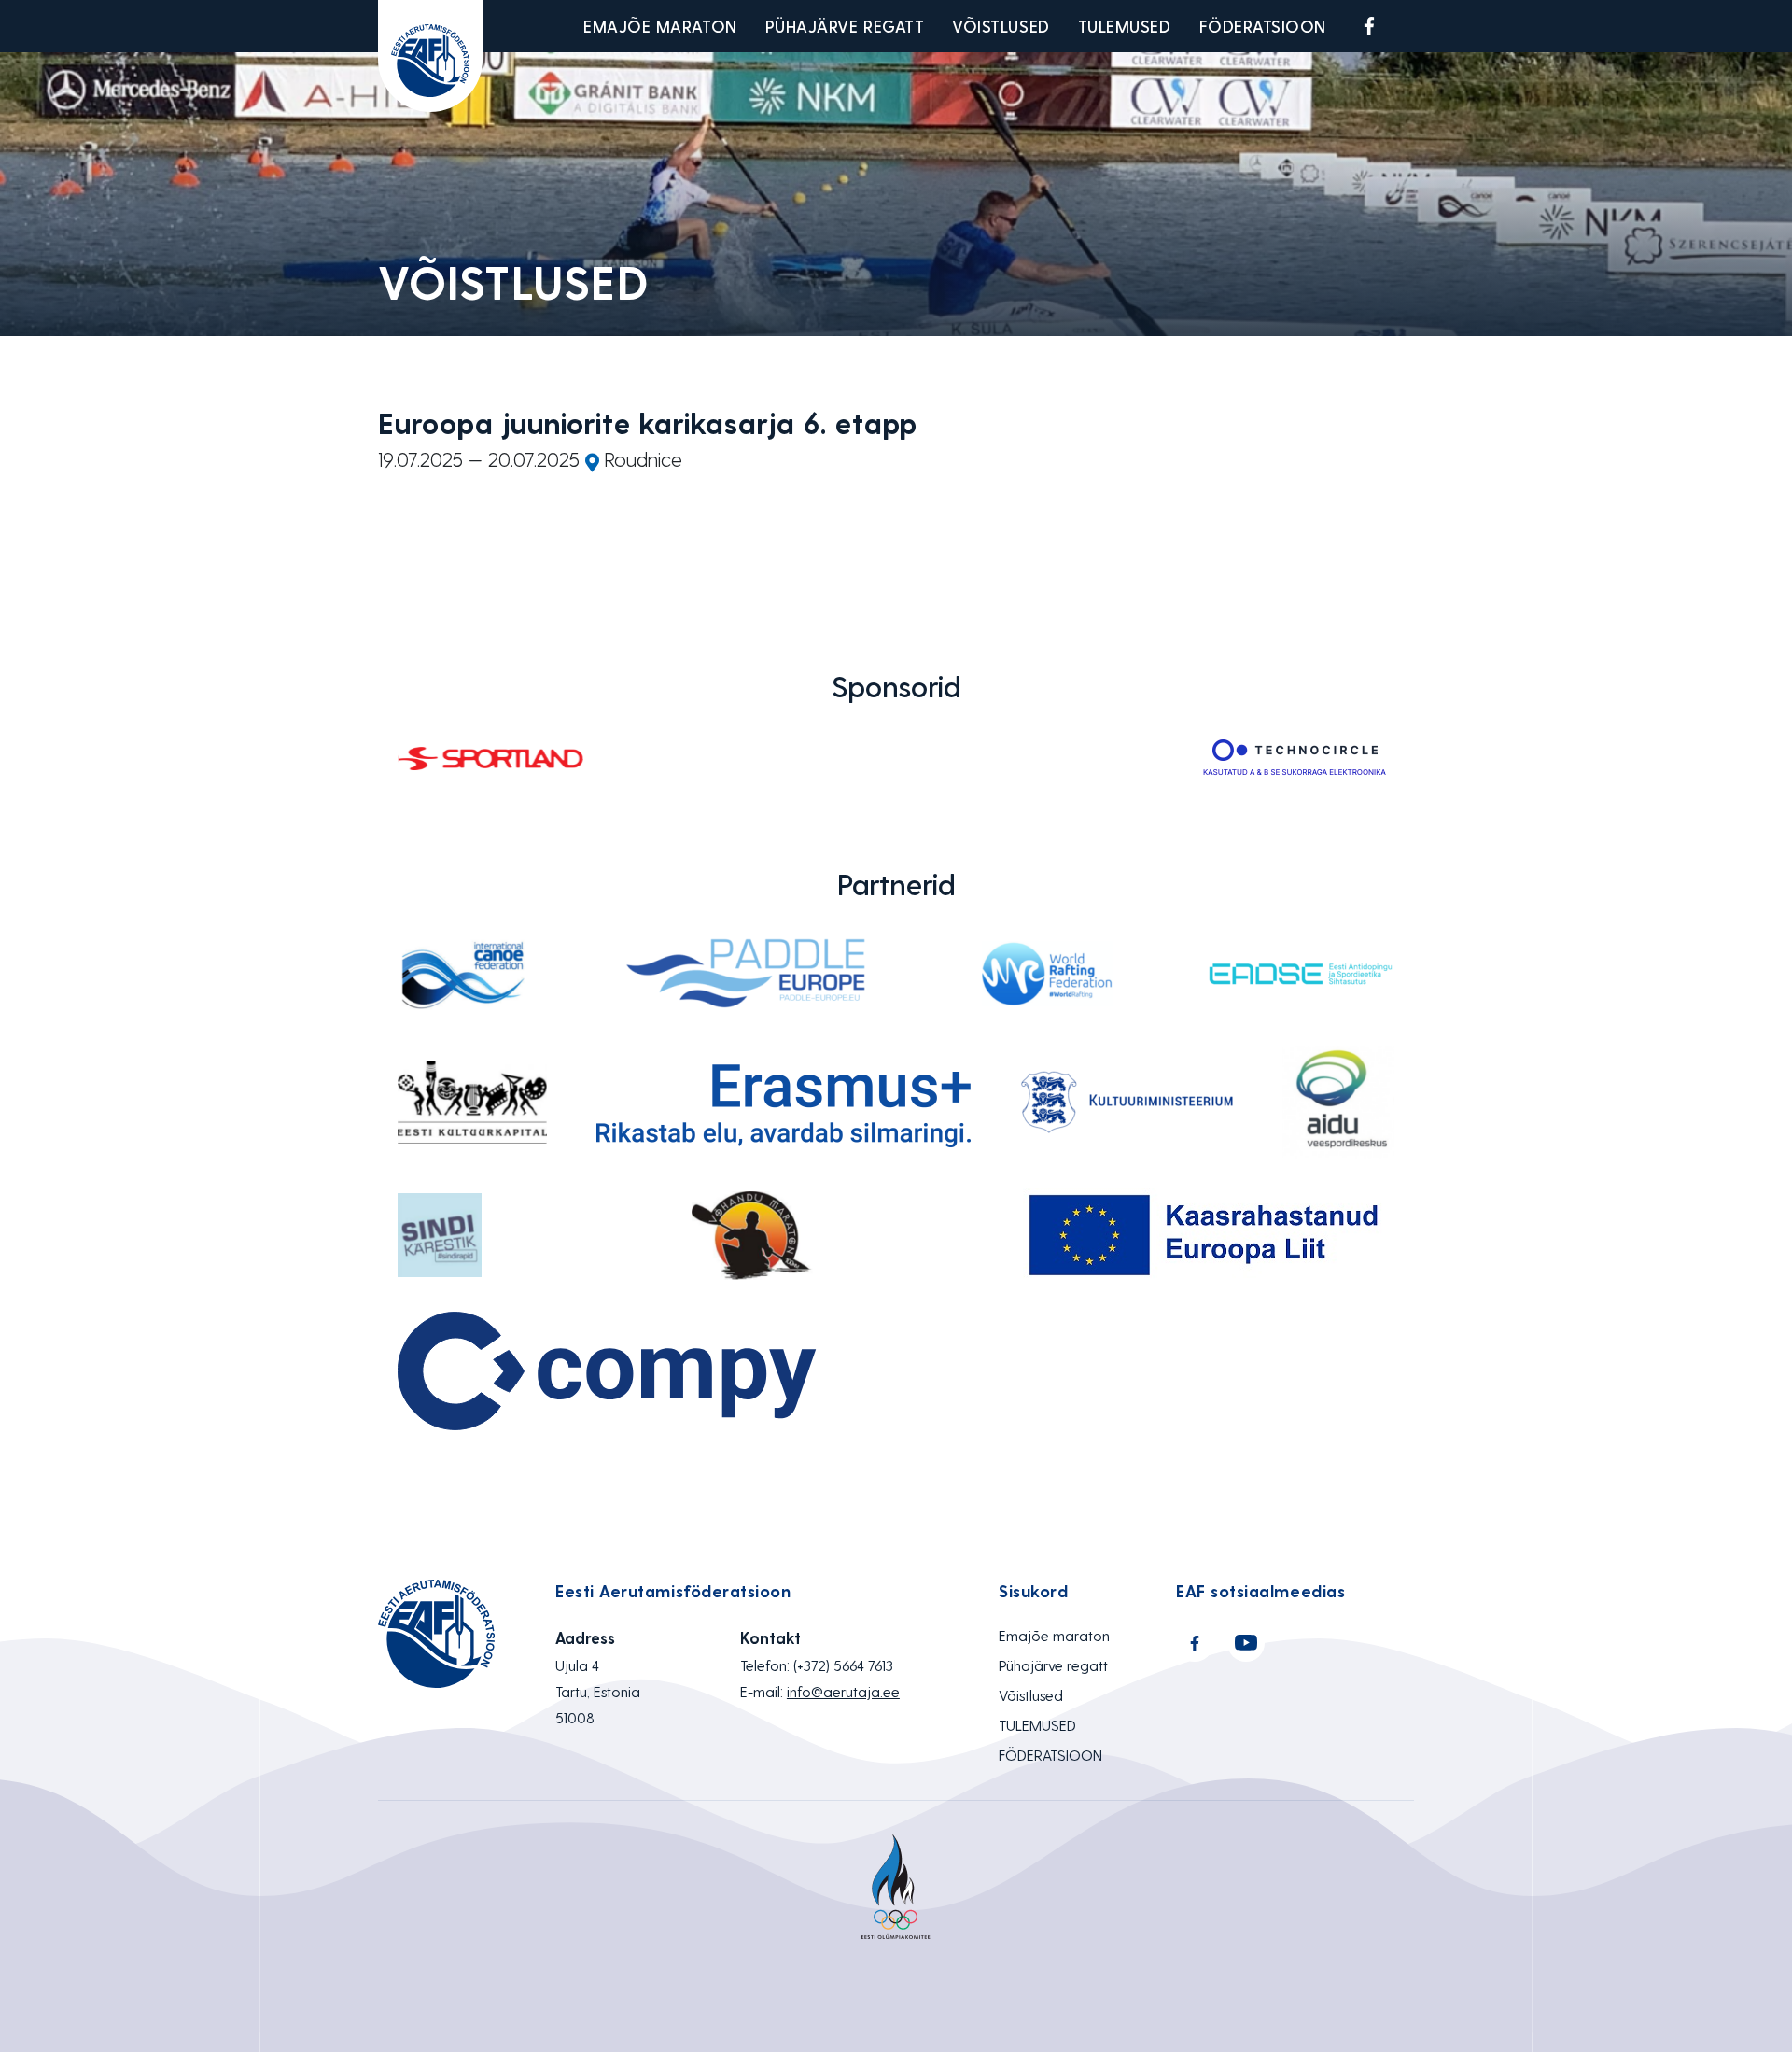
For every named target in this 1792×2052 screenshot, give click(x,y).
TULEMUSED (1125, 26)
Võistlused (1001, 26)
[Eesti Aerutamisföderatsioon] (430, 56)
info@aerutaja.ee (843, 1691)
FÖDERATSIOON (1263, 26)
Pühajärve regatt (845, 26)
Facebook (1369, 26)
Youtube (1413, 26)
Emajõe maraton (660, 26)
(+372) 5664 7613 (843, 1665)
